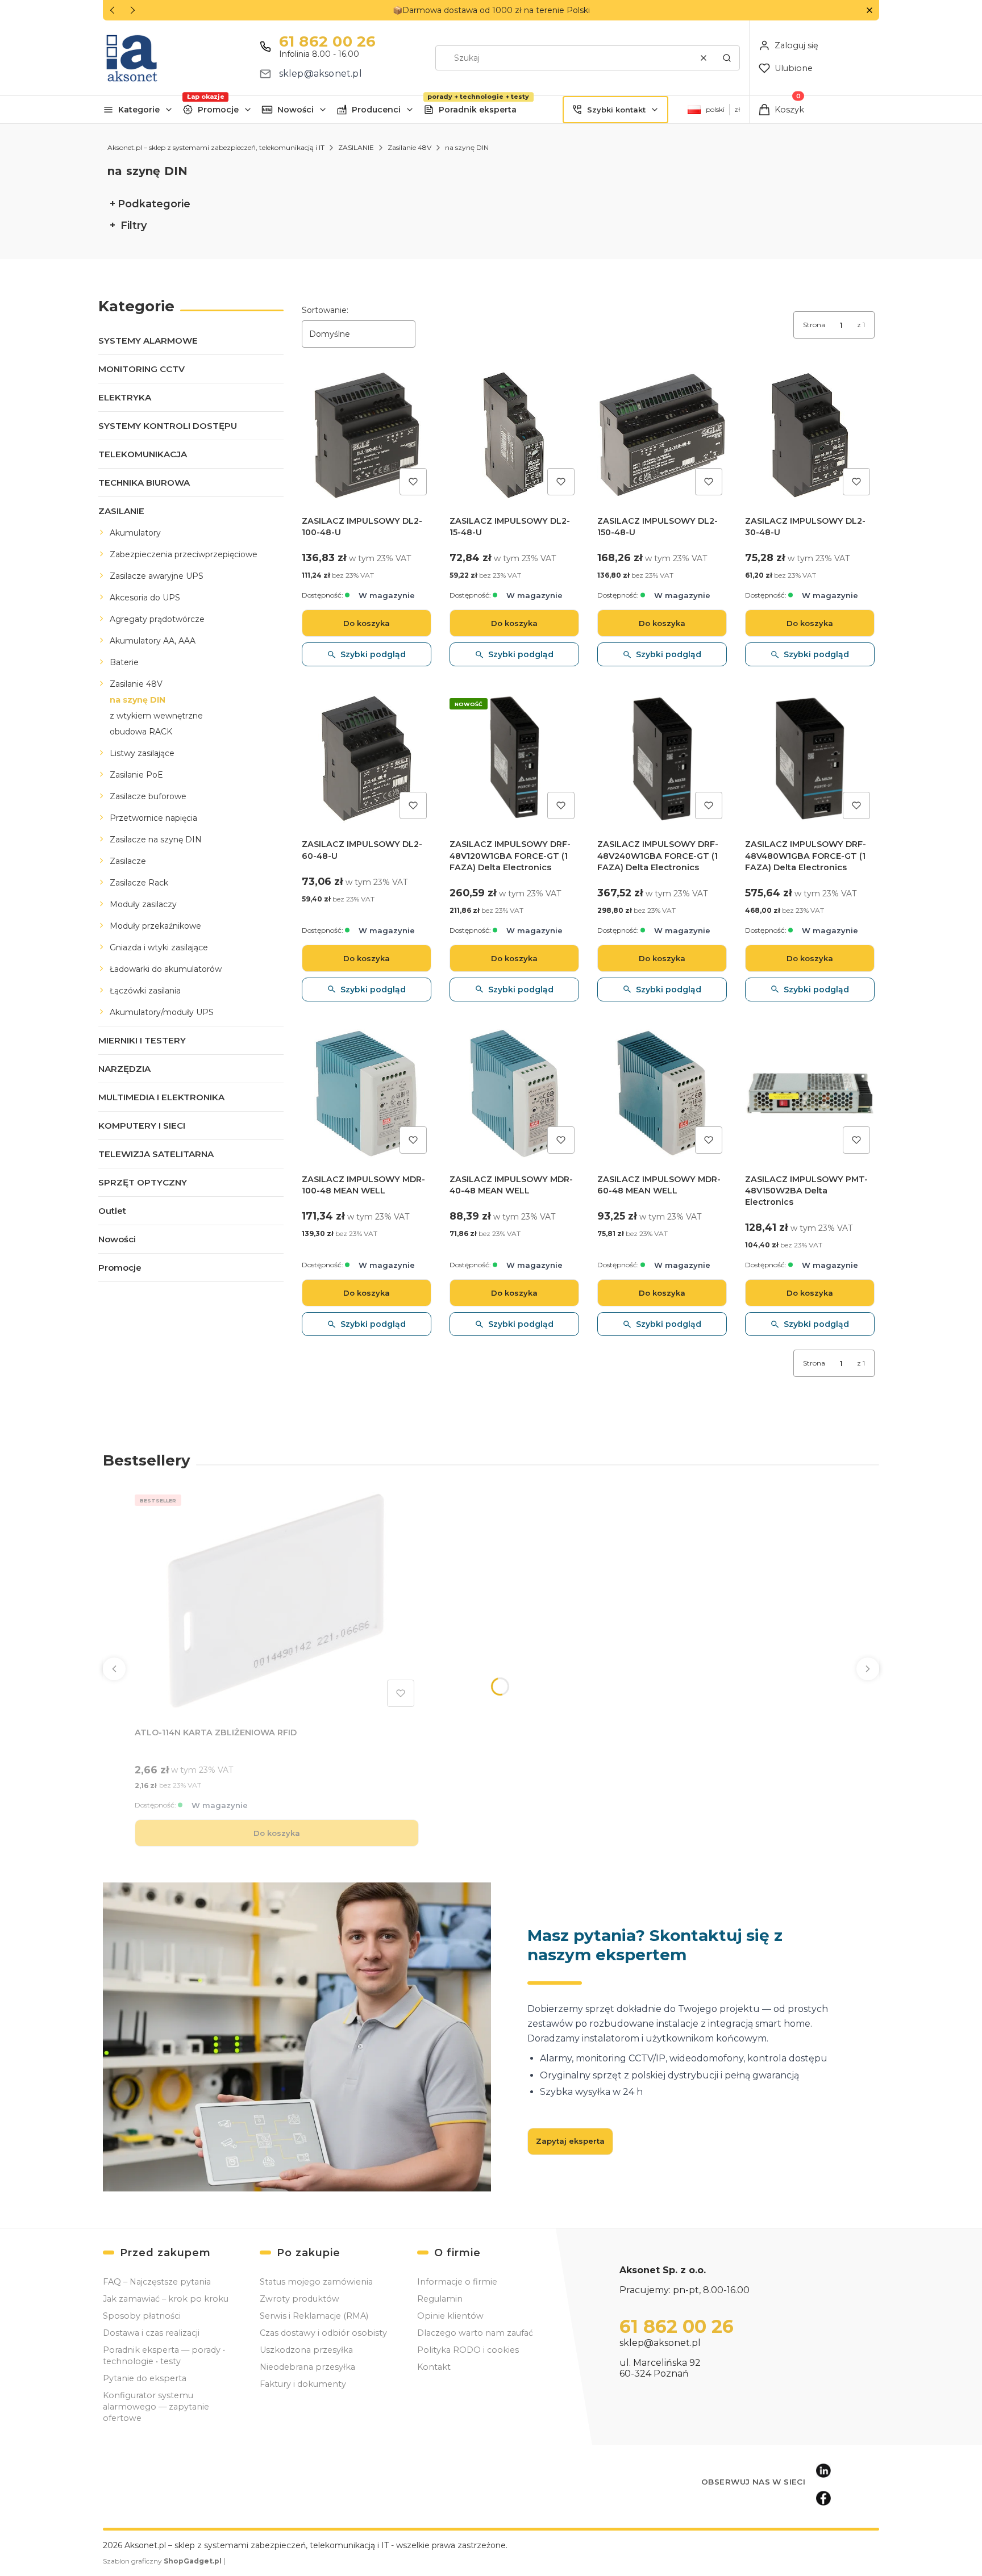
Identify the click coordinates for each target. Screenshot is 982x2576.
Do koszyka (367, 623)
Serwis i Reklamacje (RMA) (314, 2316)
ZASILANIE (356, 147)
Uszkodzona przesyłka (306, 2350)
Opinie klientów (450, 2316)
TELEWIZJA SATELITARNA (156, 1154)
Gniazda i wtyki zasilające (159, 947)
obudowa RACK (141, 732)
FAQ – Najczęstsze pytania (157, 2282)
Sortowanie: (325, 310)
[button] (869, 11)
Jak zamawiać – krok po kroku (166, 2299)
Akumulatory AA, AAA (153, 641)
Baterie (124, 662)
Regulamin (440, 2299)
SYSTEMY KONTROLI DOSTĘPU (168, 426)
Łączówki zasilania (145, 991)
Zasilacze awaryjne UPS (157, 576)
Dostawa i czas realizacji (151, 2333)
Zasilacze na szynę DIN (156, 840)
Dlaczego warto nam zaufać (475, 2333)
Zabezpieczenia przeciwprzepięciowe (184, 554)
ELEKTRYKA (125, 397)
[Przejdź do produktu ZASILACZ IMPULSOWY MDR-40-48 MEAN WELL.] (514, 1093)
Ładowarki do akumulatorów (166, 969)
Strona (814, 325)
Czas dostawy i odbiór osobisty (323, 2333)
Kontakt (434, 2367)
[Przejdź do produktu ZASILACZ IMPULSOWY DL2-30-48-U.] (810, 435)
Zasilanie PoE (136, 775)
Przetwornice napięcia (153, 818)
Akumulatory (135, 533)
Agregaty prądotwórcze (157, 619)
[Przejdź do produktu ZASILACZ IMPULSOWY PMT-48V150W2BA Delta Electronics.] (810, 1093)
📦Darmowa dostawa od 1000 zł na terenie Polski (491, 10)
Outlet (112, 1211)
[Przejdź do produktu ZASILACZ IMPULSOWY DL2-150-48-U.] (662, 435)
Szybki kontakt (616, 110)
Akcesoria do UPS (145, 598)
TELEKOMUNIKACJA (143, 454)
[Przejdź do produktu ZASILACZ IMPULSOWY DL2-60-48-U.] (367, 758)
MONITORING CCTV (142, 369)
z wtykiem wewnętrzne (156, 716)
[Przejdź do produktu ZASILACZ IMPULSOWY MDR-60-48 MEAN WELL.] (662, 1093)
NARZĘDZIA (124, 1069)
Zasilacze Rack (139, 883)
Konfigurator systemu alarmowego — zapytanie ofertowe (156, 2407)
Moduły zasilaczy (143, 904)
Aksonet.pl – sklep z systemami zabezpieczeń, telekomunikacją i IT (216, 147)
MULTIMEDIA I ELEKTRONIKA (161, 1097)
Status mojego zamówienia (316, 2282)
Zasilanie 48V (409, 147)
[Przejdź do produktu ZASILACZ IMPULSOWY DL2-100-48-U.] (367, 435)
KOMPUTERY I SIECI (142, 1126)
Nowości (296, 110)
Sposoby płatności (142, 2316)
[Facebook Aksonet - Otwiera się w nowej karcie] (823, 2498)
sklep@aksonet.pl (321, 74)
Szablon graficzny (162, 2561)
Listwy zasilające (142, 753)
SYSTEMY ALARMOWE (148, 341)
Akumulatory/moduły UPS (162, 1012)
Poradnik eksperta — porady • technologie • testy (164, 2356)
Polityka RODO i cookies (468, 2350)
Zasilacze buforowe (148, 796)
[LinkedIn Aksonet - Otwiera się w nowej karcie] (823, 2471)
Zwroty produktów (299, 2299)
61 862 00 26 (328, 41)
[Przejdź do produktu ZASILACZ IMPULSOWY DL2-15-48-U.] (514, 435)
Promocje (218, 110)
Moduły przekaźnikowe (155, 926)
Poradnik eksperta (478, 110)
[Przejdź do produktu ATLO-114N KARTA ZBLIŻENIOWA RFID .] (277, 1601)
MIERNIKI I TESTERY (142, 1040)
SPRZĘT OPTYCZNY (143, 1182)
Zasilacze (128, 861)
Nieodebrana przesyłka (307, 2367)
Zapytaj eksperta (570, 2141)
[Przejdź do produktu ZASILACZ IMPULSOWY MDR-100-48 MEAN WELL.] (367, 1093)
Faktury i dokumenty (303, 2384)
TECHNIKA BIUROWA (144, 483)
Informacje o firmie (457, 2282)
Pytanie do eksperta (145, 2378)
